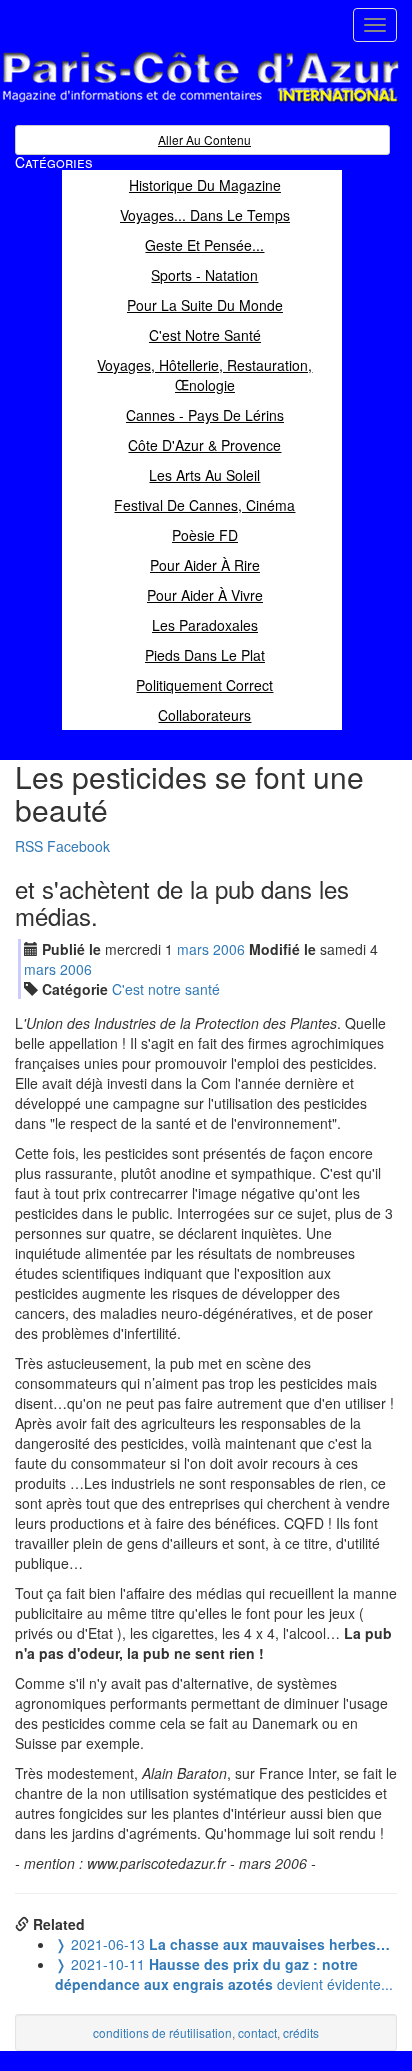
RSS (29, 846)
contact (257, 2032)
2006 (229, 949)
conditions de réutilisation (162, 2032)
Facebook (78, 846)
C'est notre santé (166, 989)
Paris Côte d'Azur (156, 103)
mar (193, 949)
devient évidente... (224, 1974)
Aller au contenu (204, 139)
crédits (301, 2032)
